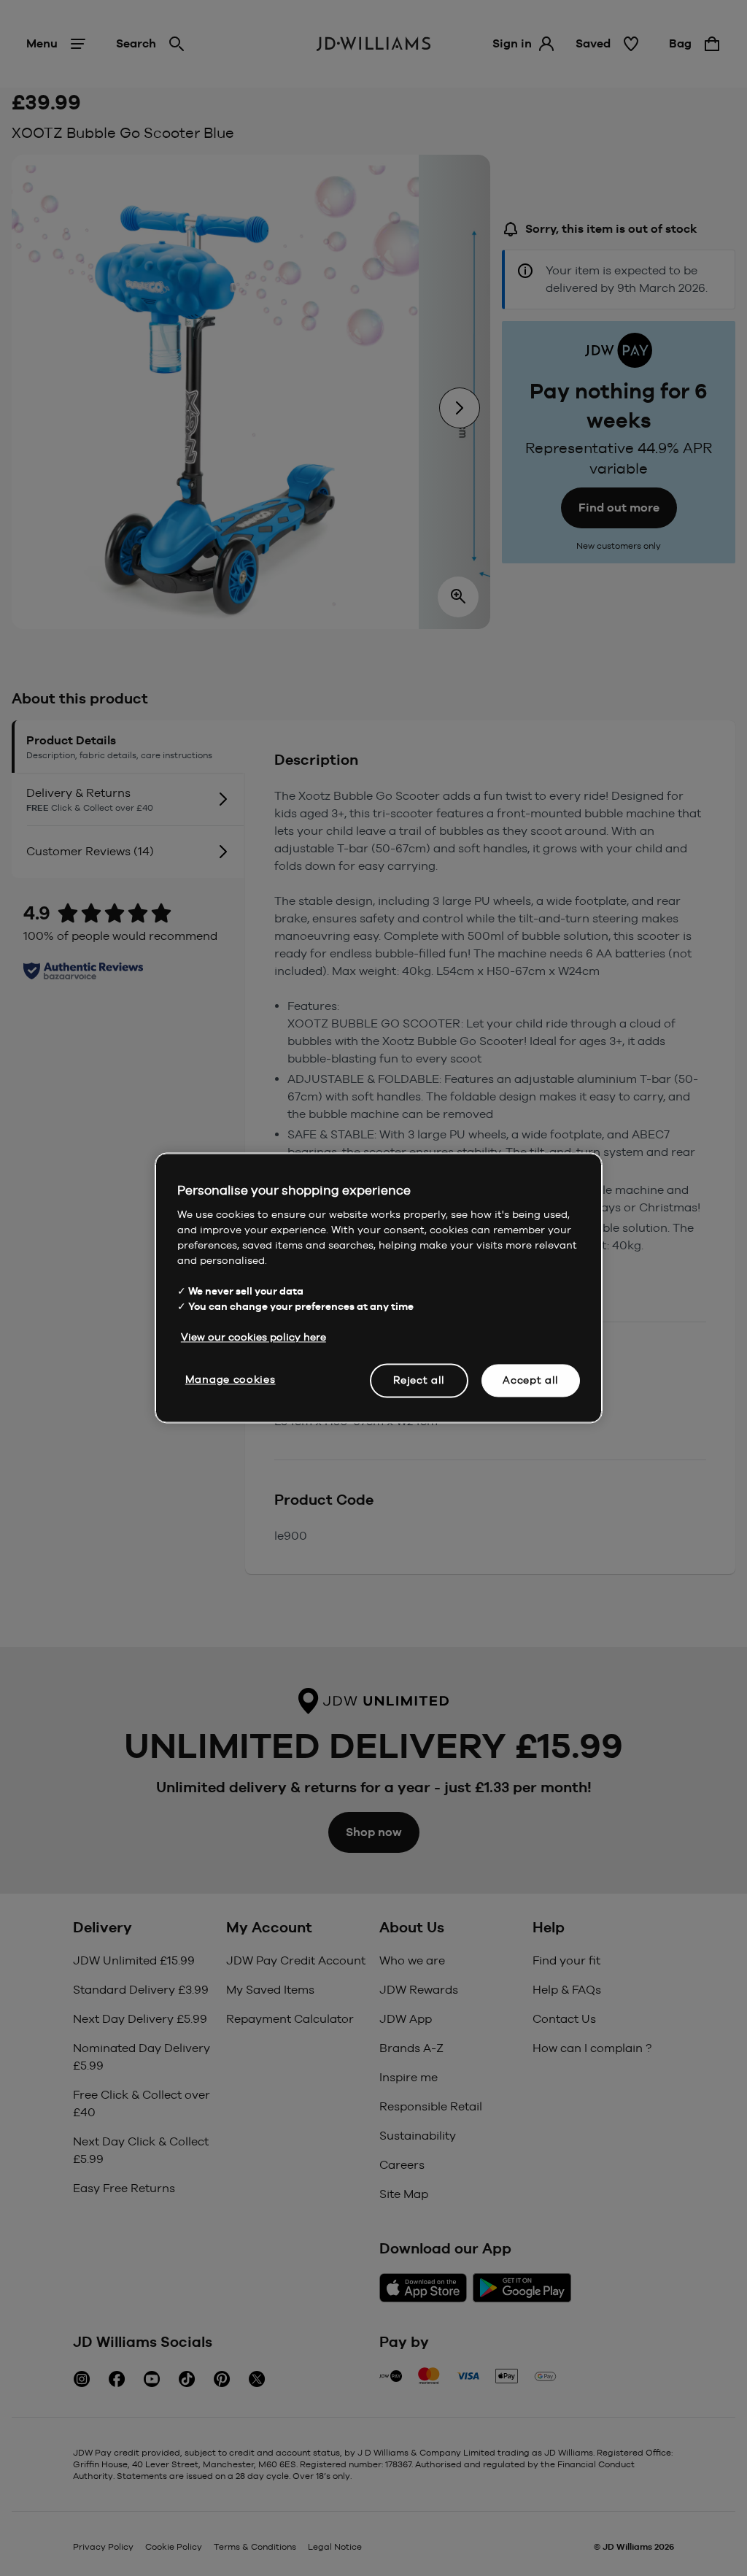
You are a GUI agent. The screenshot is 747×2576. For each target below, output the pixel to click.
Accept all (531, 1380)
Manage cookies (231, 1379)
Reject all (419, 1380)
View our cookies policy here (253, 1337)
